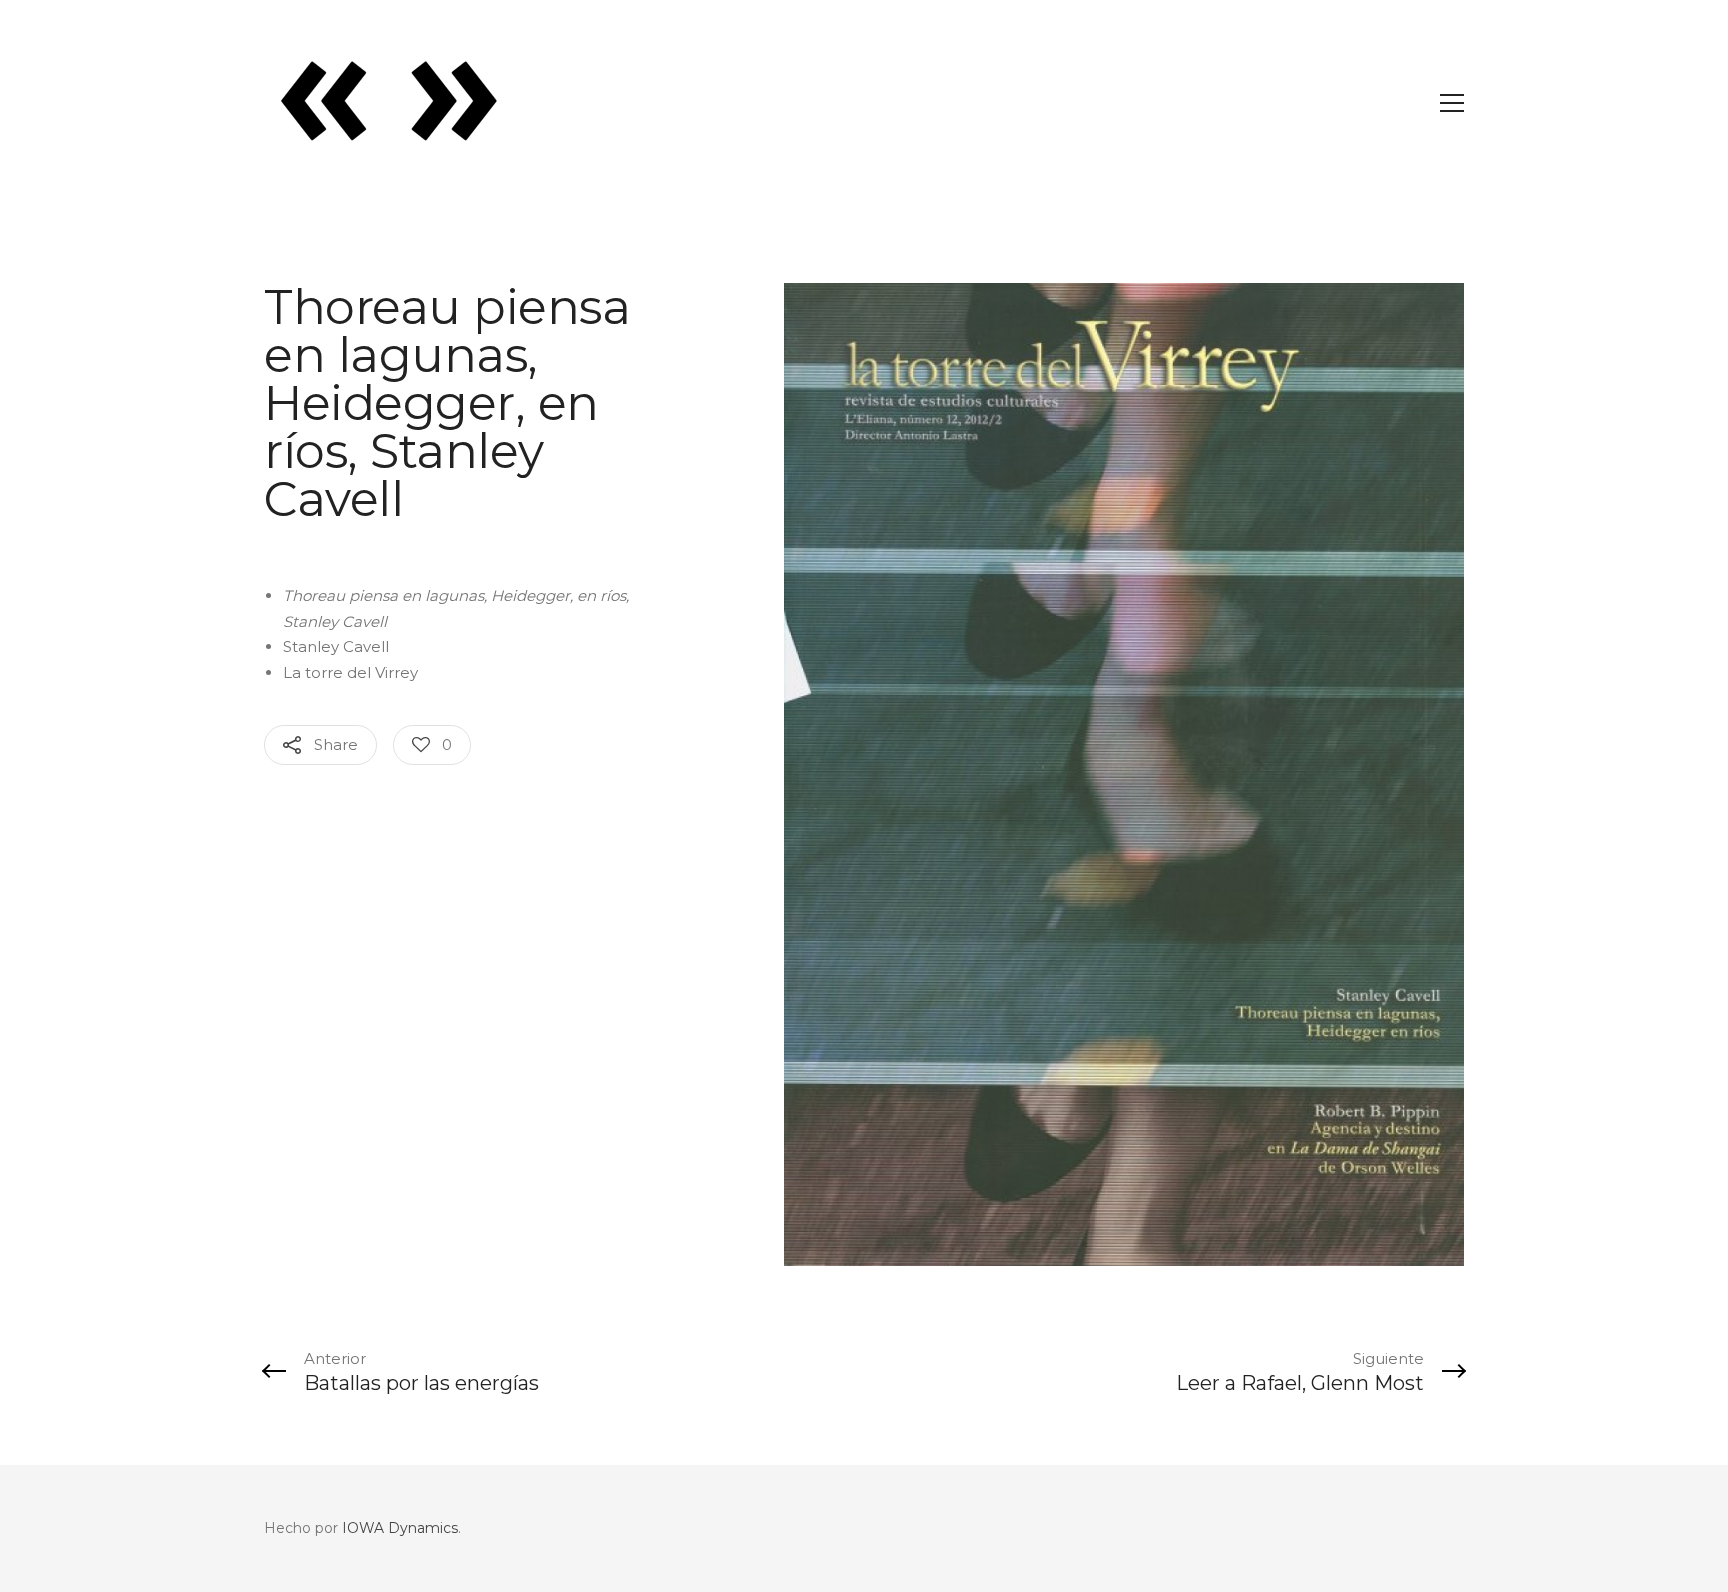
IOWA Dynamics (400, 1528)
